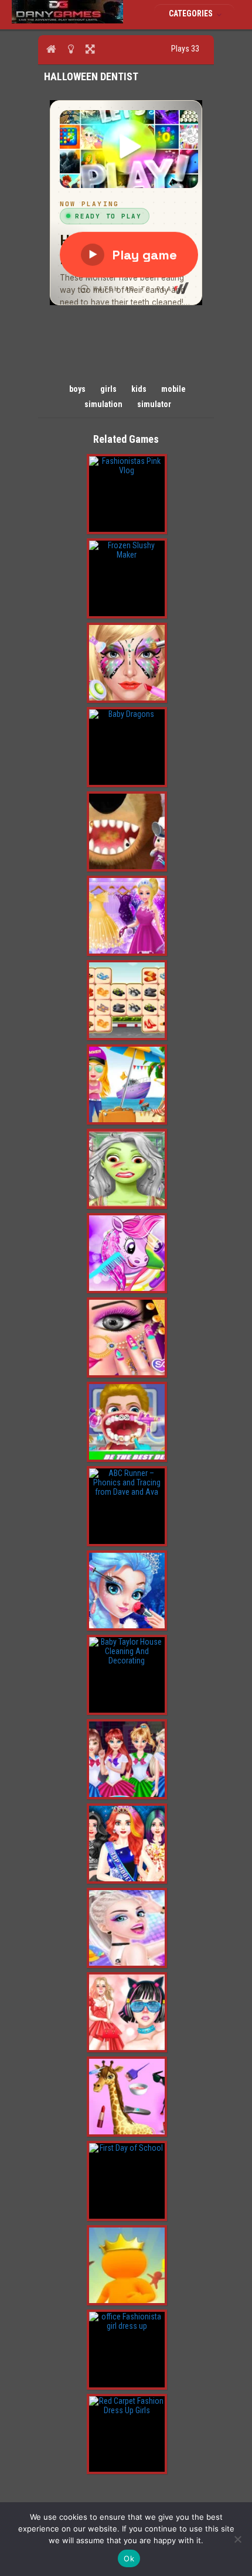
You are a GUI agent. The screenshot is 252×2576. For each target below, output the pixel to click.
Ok (129, 2558)
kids (139, 389)
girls (108, 389)
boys (77, 389)
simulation (103, 404)
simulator (154, 404)
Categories (192, 13)
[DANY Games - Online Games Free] (67, 21)
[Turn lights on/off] (71, 49)
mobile (173, 389)
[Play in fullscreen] (90, 49)
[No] (237, 2539)
